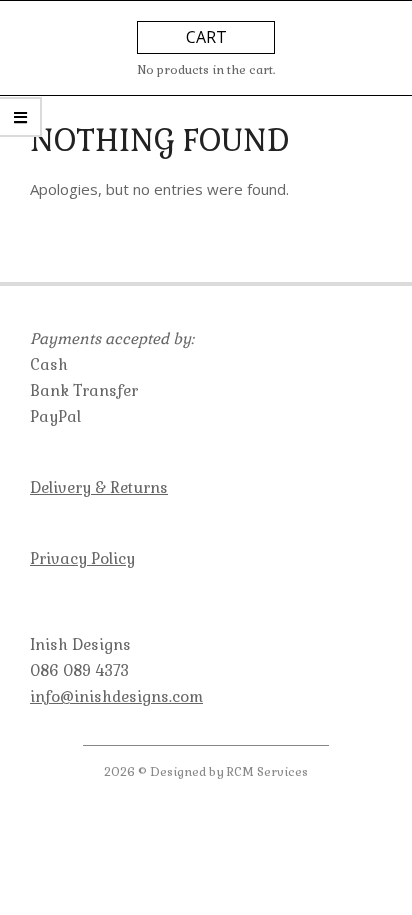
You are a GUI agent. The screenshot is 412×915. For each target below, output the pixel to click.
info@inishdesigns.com (116, 696)
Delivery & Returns (99, 487)
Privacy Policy (82, 558)
